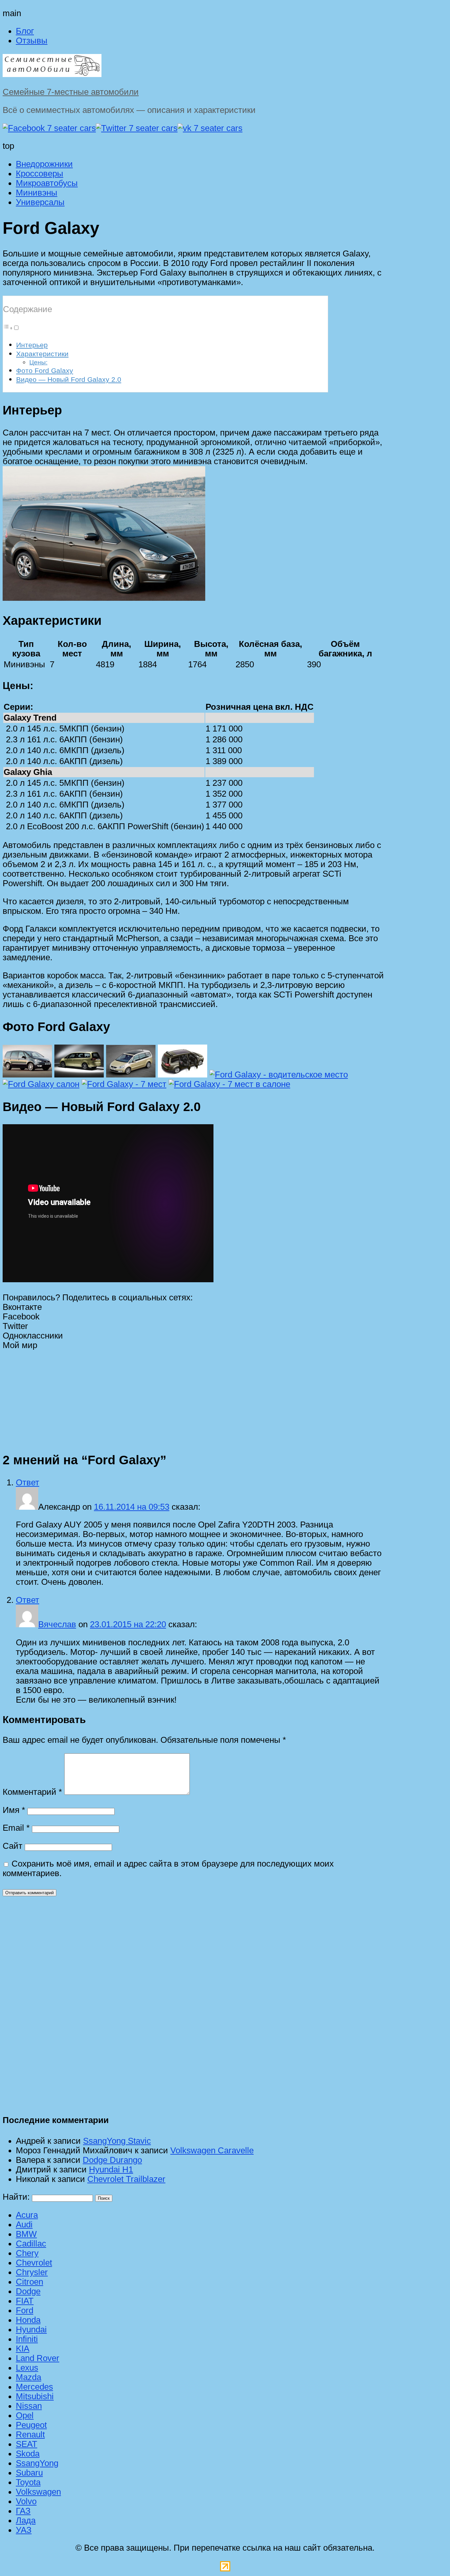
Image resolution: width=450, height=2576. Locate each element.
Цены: (38, 362)
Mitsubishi (35, 2396)
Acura (27, 2215)
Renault (30, 2434)
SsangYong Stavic (117, 2141)
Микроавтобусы (47, 183)
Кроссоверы (40, 173)
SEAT (27, 2444)
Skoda (28, 2454)
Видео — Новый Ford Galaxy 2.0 (69, 379)
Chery (27, 2253)
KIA (23, 2349)
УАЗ (24, 2530)
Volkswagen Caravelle (212, 2150)
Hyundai (31, 2329)
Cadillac (31, 2244)
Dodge (28, 2291)
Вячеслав (57, 1624)
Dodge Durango (112, 2160)
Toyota (28, 2482)
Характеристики (42, 354)
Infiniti (27, 2339)
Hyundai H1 (111, 2169)
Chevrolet (34, 2263)
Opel (25, 2415)
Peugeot (31, 2425)
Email (16, 1828)
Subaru (29, 2473)
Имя (14, 1810)
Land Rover (38, 2358)
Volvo (26, 2501)
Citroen (29, 2282)
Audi (24, 2224)
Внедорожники (44, 164)
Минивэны (37, 193)
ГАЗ (23, 2511)
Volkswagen (38, 2492)
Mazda (28, 2377)
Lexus (27, 2368)
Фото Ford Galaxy (45, 371)
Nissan (29, 2406)
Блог (25, 31)
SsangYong (37, 2463)
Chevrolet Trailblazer (126, 2179)
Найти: (16, 2197)
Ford (25, 2310)
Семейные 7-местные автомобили (71, 92)
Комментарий (32, 1792)
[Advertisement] (194, 1396)
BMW (26, 2234)
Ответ (28, 1482)
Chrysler (32, 2272)
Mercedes (34, 2387)
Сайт (13, 1846)
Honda (28, 2320)
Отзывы (32, 40)
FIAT (25, 2301)
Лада (26, 2520)
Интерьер (32, 345)
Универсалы (40, 202)
